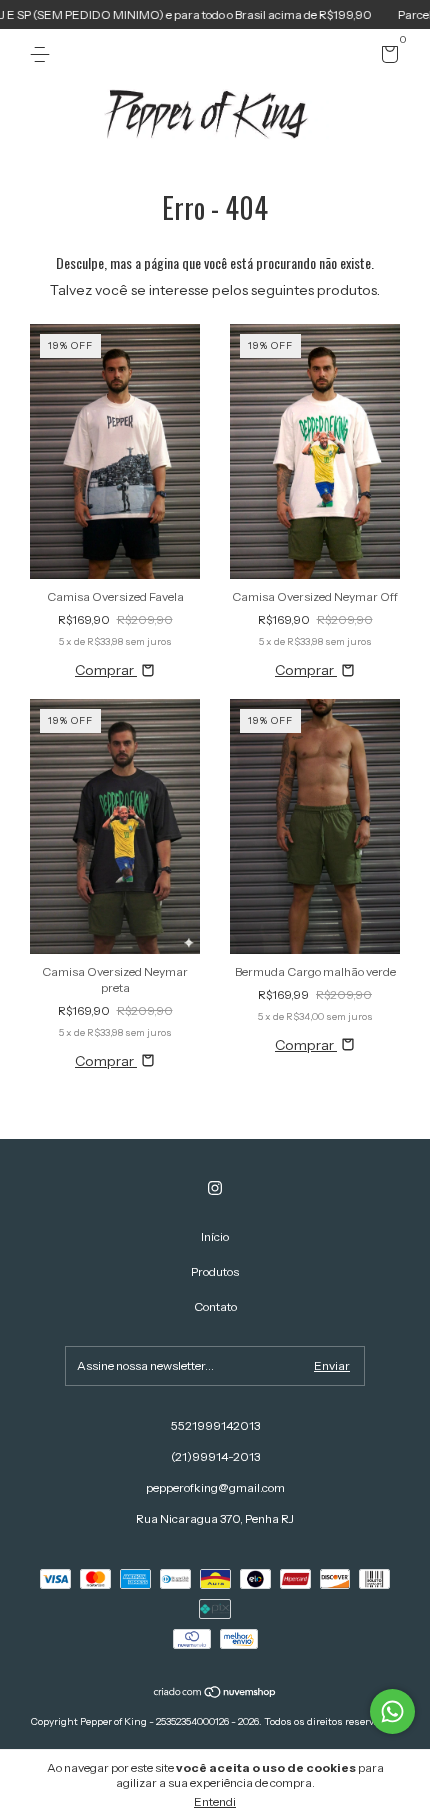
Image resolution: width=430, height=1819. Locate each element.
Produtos (215, 1271)
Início (215, 1236)
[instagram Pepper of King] (215, 1188)
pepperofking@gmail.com (215, 1487)
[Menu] (43, 54)
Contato (215, 1306)
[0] (386, 57)
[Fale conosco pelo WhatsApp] (392, 1711)
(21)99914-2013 (215, 1456)
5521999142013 (215, 1425)
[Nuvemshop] (215, 1694)
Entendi (215, 1801)
